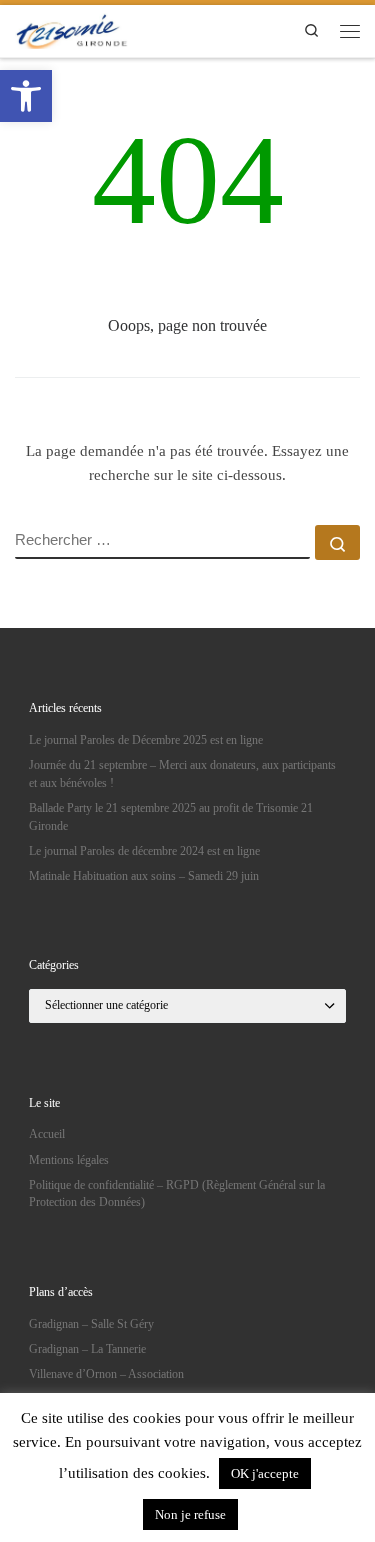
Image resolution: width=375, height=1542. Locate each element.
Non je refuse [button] (190, 1514)
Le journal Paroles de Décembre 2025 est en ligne (146, 740)
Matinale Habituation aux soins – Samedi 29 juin (144, 876)
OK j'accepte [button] (265, 1473)
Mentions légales (69, 1160)
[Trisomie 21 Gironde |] (73, 28)
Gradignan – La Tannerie (87, 1349)
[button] (26, 96)
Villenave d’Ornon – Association (106, 1374)
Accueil (47, 1134)
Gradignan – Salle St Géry (91, 1324)
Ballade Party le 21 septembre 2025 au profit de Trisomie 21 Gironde (171, 817)
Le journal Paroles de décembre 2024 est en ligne (144, 851)
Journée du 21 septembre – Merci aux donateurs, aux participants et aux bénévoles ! (182, 774)
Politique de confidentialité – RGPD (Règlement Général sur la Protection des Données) (177, 1194)
